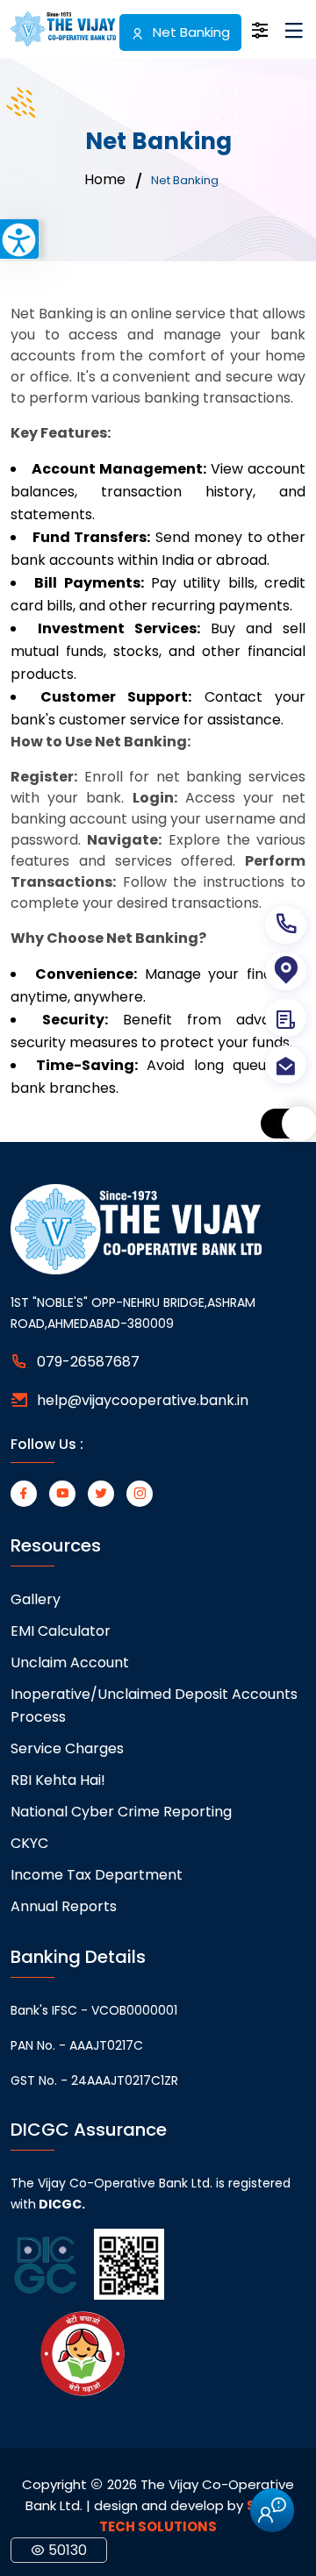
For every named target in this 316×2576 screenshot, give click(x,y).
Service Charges (67, 1748)
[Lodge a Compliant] (286, 1064)
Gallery (36, 1599)
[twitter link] (101, 1494)
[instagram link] (140, 1494)
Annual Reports (64, 1906)
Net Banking (190, 32)
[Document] (286, 1018)
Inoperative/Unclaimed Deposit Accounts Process (154, 1705)
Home (105, 180)
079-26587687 (88, 1362)
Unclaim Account (70, 1663)
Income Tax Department (97, 1875)
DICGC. (61, 2204)
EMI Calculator (61, 1631)
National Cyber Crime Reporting (121, 1812)
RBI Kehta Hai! (58, 1780)
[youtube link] (62, 1494)
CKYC (29, 1843)
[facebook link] (24, 1494)
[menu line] (294, 34)
